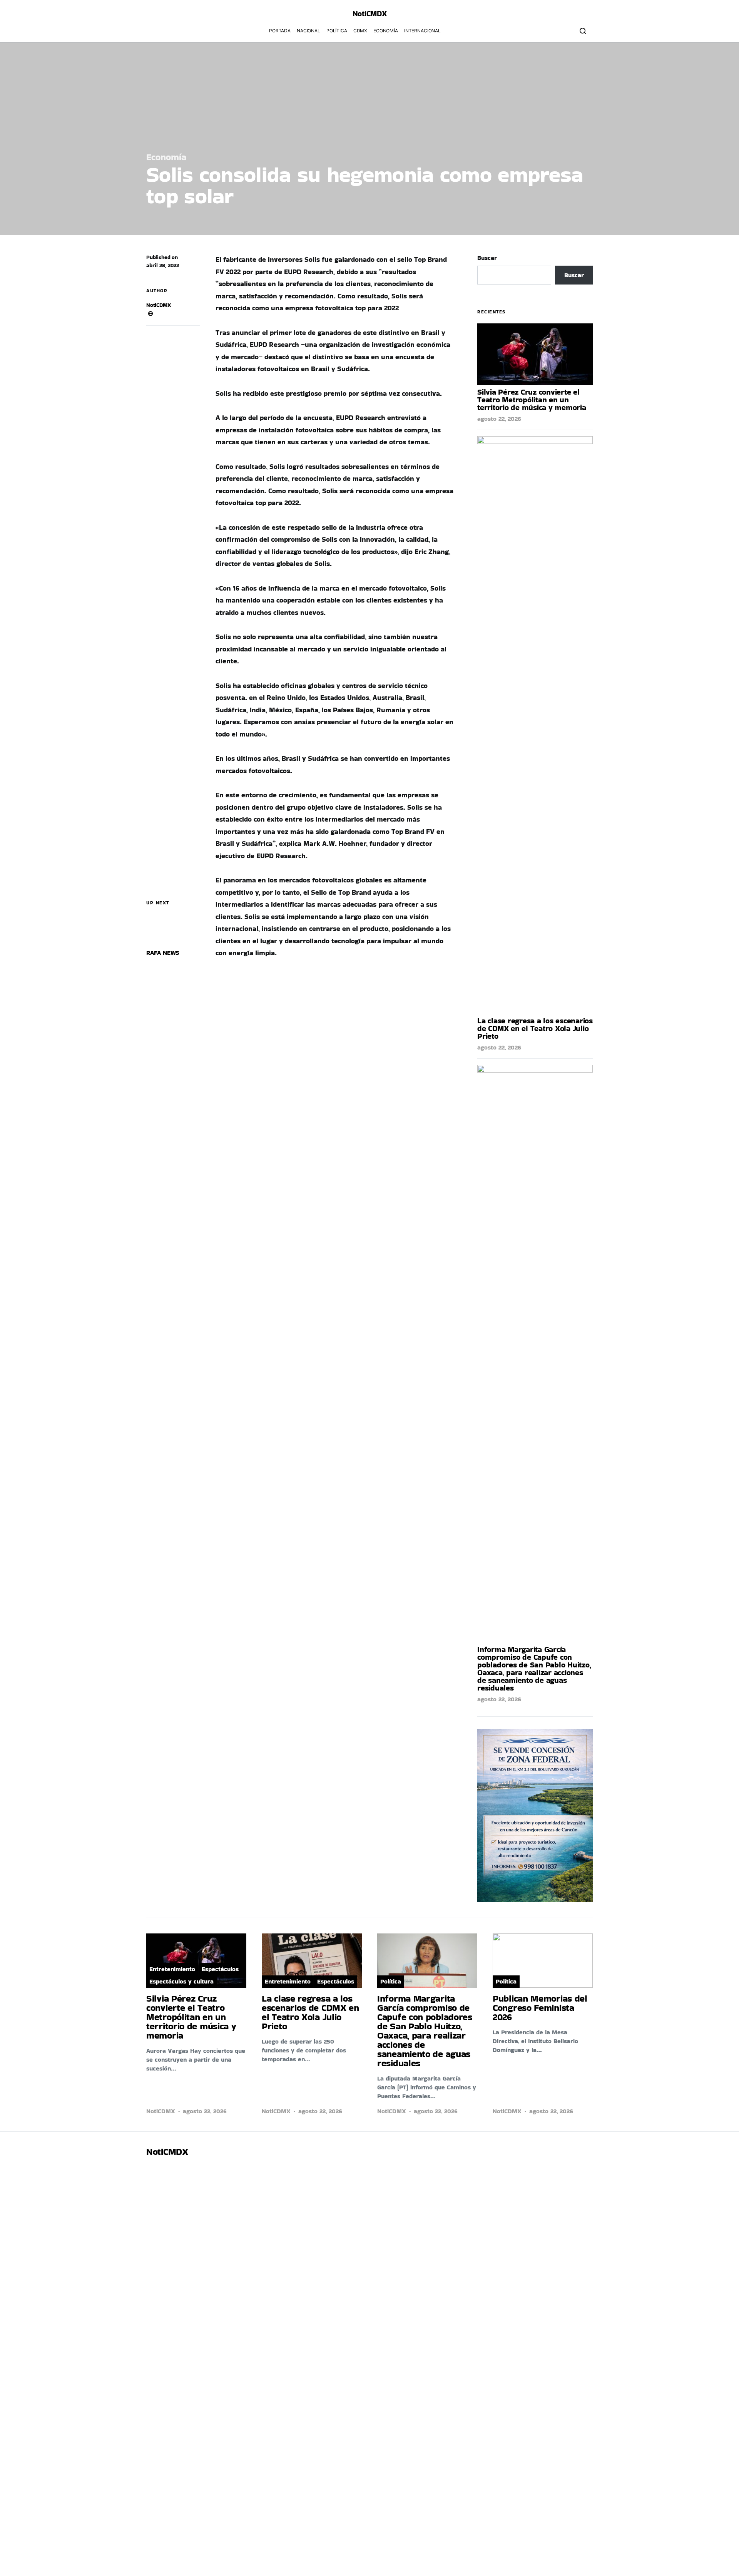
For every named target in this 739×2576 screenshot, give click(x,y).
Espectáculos (220, 1969)
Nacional (308, 31)
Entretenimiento (172, 1969)
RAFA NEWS (163, 953)
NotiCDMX (159, 305)
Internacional (422, 31)
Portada (280, 31)
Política (337, 31)
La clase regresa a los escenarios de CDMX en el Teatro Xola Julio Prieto (535, 1028)
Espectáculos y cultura (181, 1981)
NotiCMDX (370, 13)
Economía (386, 31)
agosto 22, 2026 (499, 419)
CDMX (360, 31)
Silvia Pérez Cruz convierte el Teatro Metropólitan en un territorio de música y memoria (532, 400)
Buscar (487, 258)
